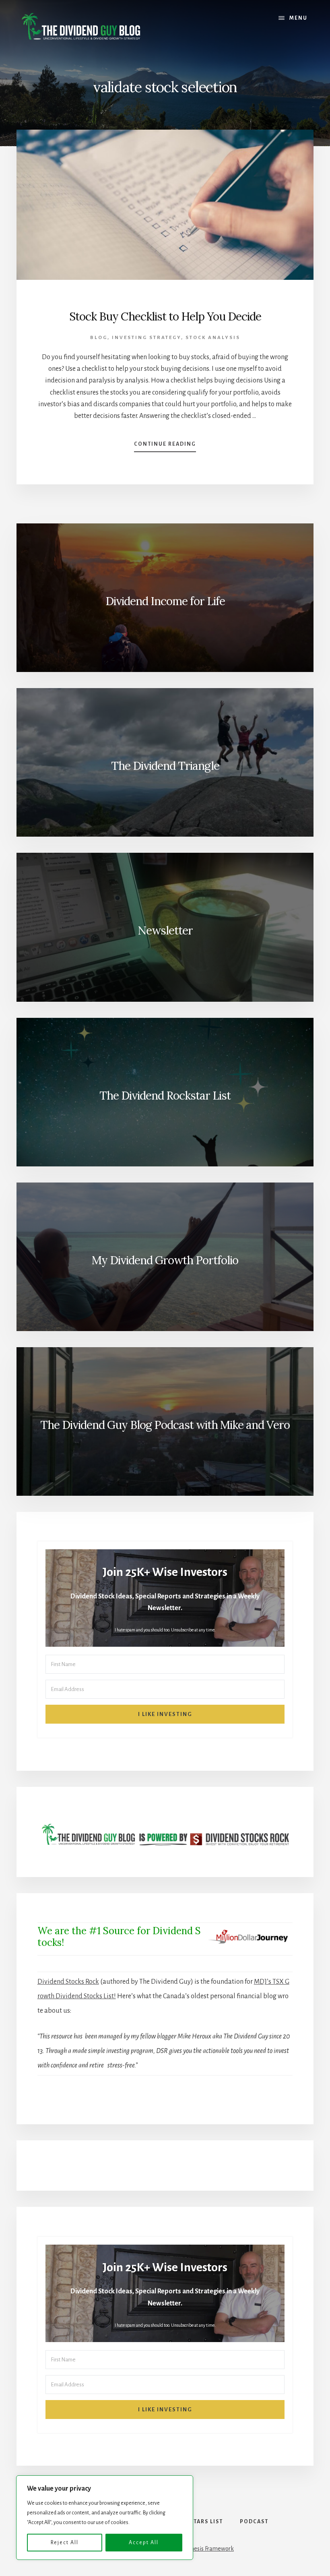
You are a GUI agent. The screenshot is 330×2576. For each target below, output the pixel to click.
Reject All (65, 2543)
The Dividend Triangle (165, 766)
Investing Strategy (146, 338)
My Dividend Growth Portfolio (165, 1260)
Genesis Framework (209, 2549)
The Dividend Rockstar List (165, 1096)
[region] (105, 2518)
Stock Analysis (213, 338)
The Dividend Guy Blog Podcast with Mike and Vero (165, 1425)
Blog (99, 338)
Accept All (144, 2543)
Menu (298, 18)
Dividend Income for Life (165, 601)
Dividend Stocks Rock (68, 1982)
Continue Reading (165, 447)
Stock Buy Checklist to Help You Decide (165, 316)
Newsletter (165, 930)
